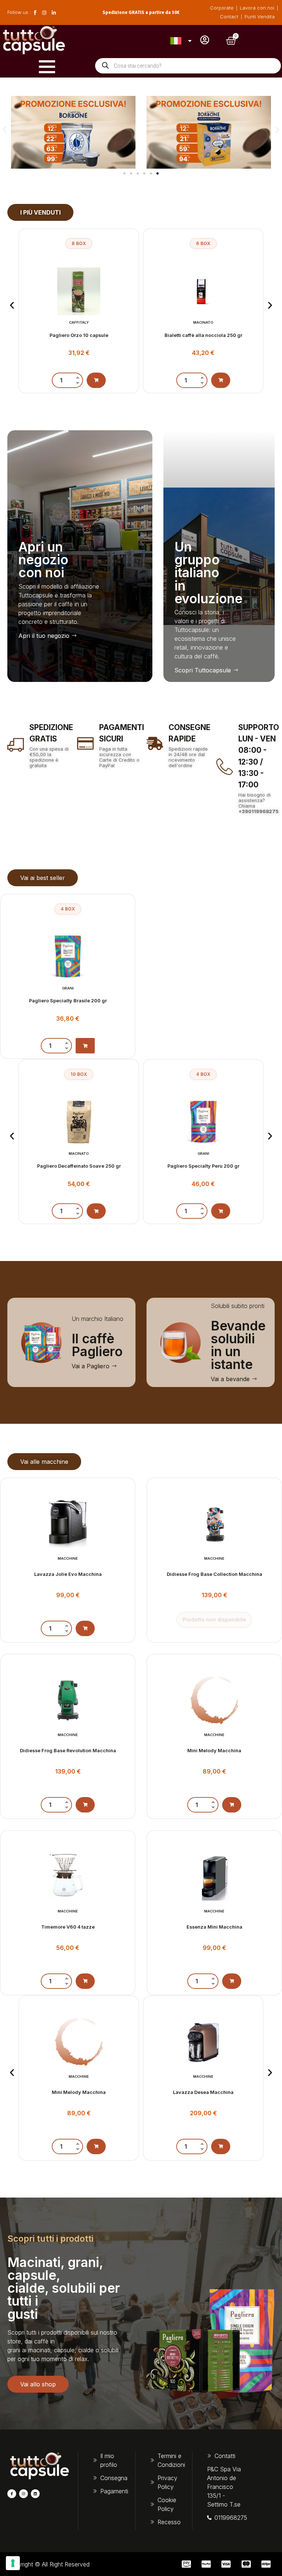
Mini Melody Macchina (214, 1751)
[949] (96, 380)
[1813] (221, 1210)
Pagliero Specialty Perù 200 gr (79, 1166)
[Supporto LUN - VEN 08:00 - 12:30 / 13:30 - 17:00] (225, 767)
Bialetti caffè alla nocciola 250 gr (79, 335)
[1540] (232, 1981)
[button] (5, 130)
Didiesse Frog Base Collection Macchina (214, 1574)
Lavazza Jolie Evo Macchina (68, 1574)
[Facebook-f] (12, 2494)
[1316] (85, 1805)
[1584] (96, 2146)
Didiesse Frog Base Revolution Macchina (68, 1751)
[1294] (85, 1981)
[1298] (221, 2146)
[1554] (221, 380)
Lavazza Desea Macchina (79, 2092)
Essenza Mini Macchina (214, 1927)
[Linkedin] (35, 2494)
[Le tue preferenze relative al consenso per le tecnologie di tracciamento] (13, 2563)
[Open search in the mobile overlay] (188, 66)
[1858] (96, 1211)
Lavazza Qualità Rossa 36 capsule (203, 335)
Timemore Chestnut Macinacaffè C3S (203, 2092)
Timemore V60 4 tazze (68, 1927)
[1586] (85, 1628)
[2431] (232, 1805)
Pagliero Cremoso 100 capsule (203, 1156)
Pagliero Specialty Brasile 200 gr (68, 1001)
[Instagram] (23, 2494)
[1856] (85, 1046)
